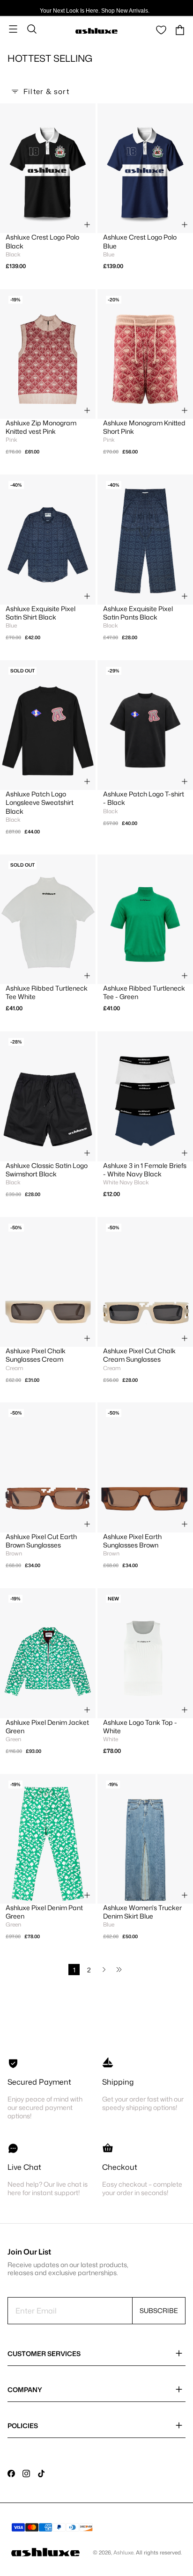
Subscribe (159, 2310)
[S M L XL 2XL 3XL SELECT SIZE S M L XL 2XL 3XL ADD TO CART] (48, 725)
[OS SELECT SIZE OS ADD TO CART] (48, 1282)
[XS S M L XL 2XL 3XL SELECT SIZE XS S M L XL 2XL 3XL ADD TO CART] (48, 168)
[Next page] (104, 1970)
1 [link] (74, 1970)
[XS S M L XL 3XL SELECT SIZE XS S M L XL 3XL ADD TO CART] (48, 1653)
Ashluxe (123, 2552)
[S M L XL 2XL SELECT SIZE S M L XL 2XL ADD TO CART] (145, 1839)
